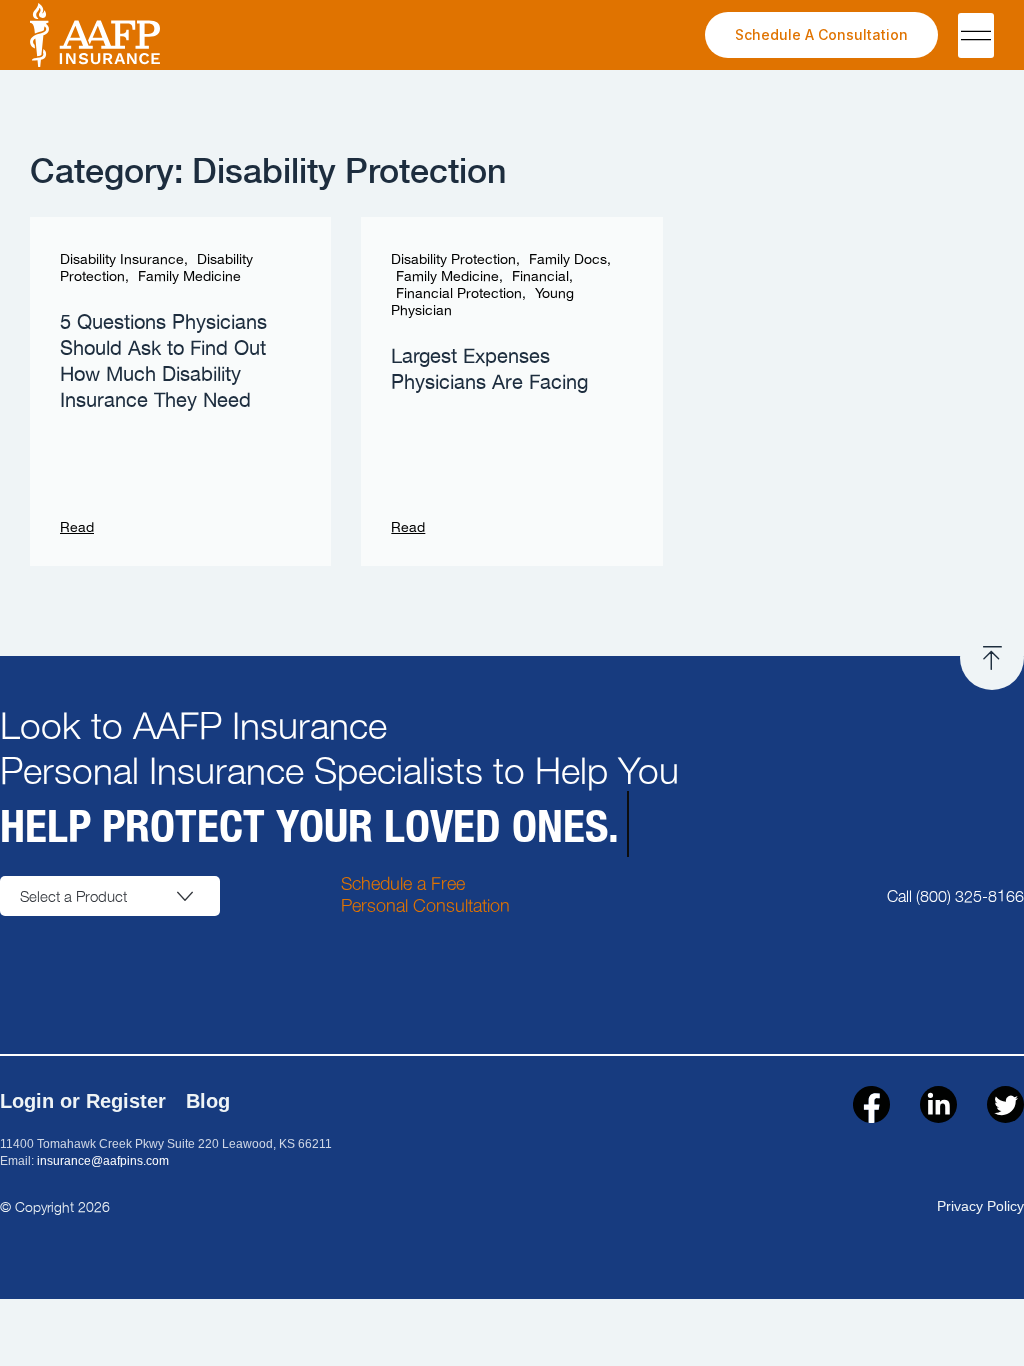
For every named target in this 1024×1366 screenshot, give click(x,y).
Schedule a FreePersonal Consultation (425, 893)
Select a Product (73, 896)
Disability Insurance (122, 260)
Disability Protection (453, 260)
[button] (976, 35)
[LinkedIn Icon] (938, 1104)
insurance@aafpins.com (103, 1161)
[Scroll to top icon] (992, 658)
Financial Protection (459, 294)
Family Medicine (189, 277)
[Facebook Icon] (871, 1104)
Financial (540, 277)
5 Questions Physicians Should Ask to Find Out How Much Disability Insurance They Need (163, 362)
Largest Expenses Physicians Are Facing (489, 370)
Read (77, 528)
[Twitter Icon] (1005, 1104)
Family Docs (568, 260)
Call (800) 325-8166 (955, 895)
